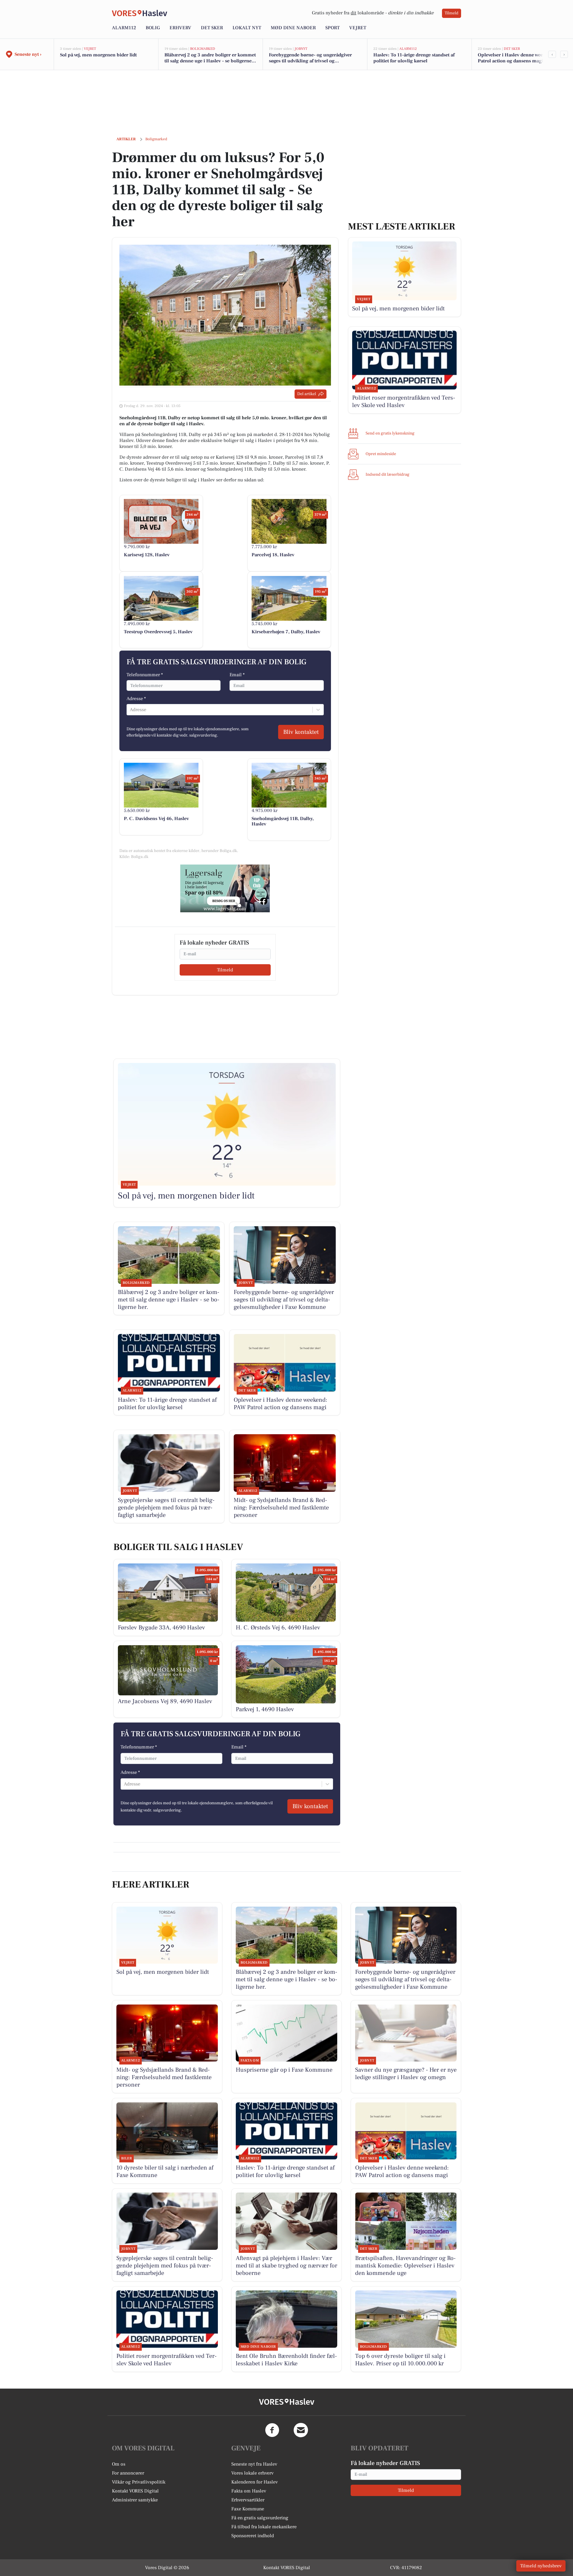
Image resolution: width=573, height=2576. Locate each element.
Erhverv (180, 28)
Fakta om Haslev (249, 2491)
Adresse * (136, 699)
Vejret (358, 28)
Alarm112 (124, 28)
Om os (119, 2464)
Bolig (153, 28)
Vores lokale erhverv (252, 2473)
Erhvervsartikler (248, 2500)
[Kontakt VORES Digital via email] (301, 2430)
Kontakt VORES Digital (135, 2491)
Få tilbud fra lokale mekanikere (264, 2527)
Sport (332, 28)
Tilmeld (452, 13)
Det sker (212, 28)
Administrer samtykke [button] (135, 2500)
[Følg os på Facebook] (272, 2430)
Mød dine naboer (293, 28)
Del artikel (307, 394)
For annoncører (128, 2473)
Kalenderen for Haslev (255, 2482)
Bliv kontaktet (301, 732)
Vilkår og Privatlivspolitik (139, 2482)
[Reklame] (225, 888)
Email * (237, 675)
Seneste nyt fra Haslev (254, 2464)
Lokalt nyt (247, 28)
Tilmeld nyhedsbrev (541, 2566)
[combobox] (130, 710)
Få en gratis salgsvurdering (260, 2518)
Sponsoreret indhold (253, 2536)
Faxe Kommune (248, 2509)
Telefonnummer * (145, 675)
